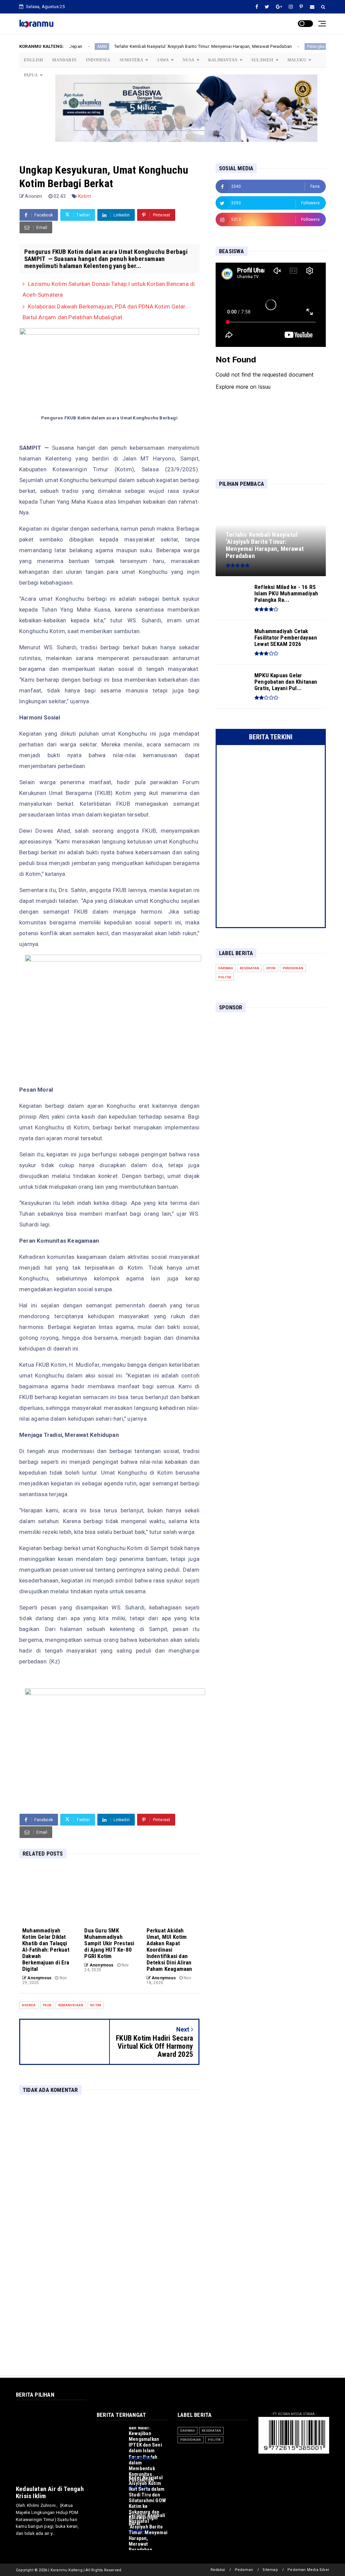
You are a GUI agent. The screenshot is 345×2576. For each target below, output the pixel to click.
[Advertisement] (271, 1061)
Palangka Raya (258, 47)
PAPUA (31, 75)
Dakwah (226, 968)
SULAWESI (262, 60)
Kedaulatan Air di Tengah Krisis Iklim (50, 2492)
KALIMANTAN (223, 60)
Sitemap (270, 2570)
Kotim (85, 196)
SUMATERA (132, 60)
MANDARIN (64, 60)
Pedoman (244, 2570)
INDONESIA (98, 60)
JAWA (163, 60)
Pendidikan (293, 968)
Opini (271, 968)
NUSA (189, 60)
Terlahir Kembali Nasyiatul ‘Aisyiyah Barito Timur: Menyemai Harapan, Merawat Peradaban (139, 46)
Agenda (29, 2005)
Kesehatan (249, 968)
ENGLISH (33, 60)
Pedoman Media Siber (308, 2570)
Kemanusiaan (71, 2005)
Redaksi (218, 2570)
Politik (225, 977)
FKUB (47, 2005)
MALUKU (297, 60)
